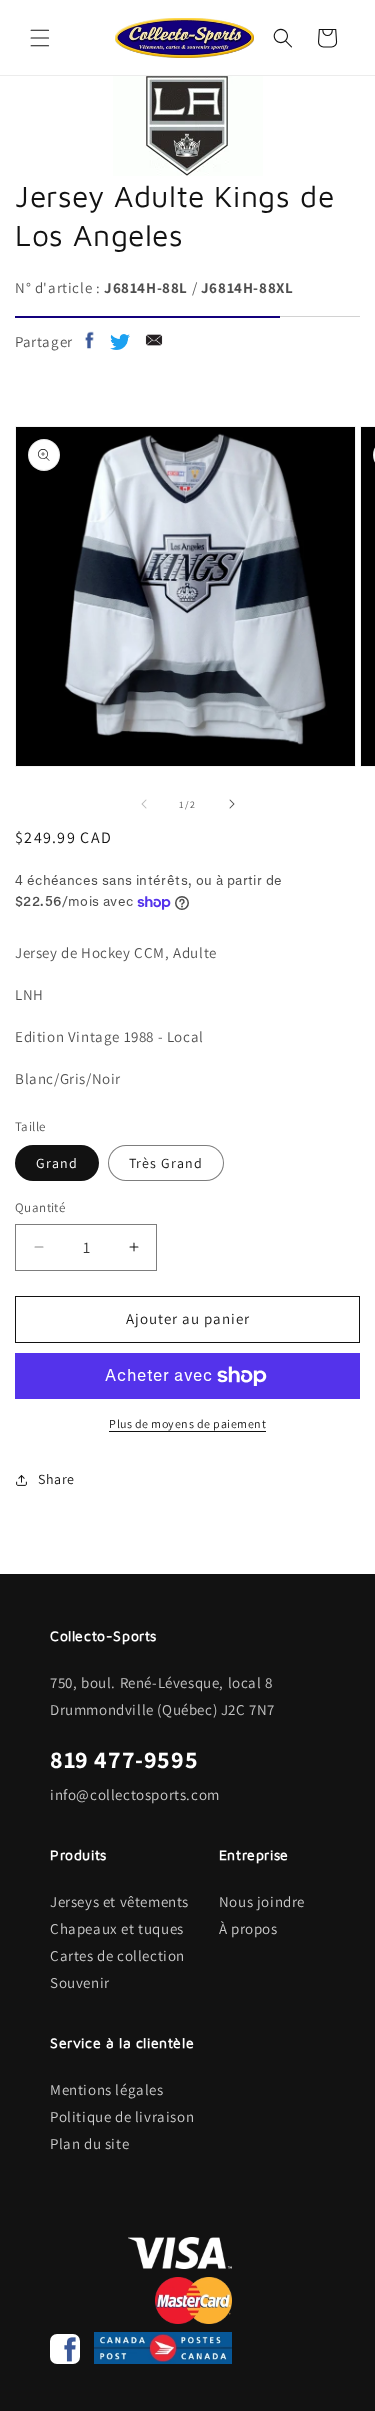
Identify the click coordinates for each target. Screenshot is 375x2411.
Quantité (40, 1207)
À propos (248, 1928)
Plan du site (89, 2143)
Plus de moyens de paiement (187, 1423)
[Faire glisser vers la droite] (232, 804)
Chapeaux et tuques (117, 1928)
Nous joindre (262, 1901)
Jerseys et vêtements (119, 1901)
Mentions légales (107, 2089)
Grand (57, 1163)
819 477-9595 (124, 1759)
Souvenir (80, 1982)
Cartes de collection (117, 1955)
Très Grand (166, 1163)
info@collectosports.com (135, 1794)
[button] (40, 38)
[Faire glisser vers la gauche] (144, 804)
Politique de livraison (122, 2116)
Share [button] (56, 1479)
